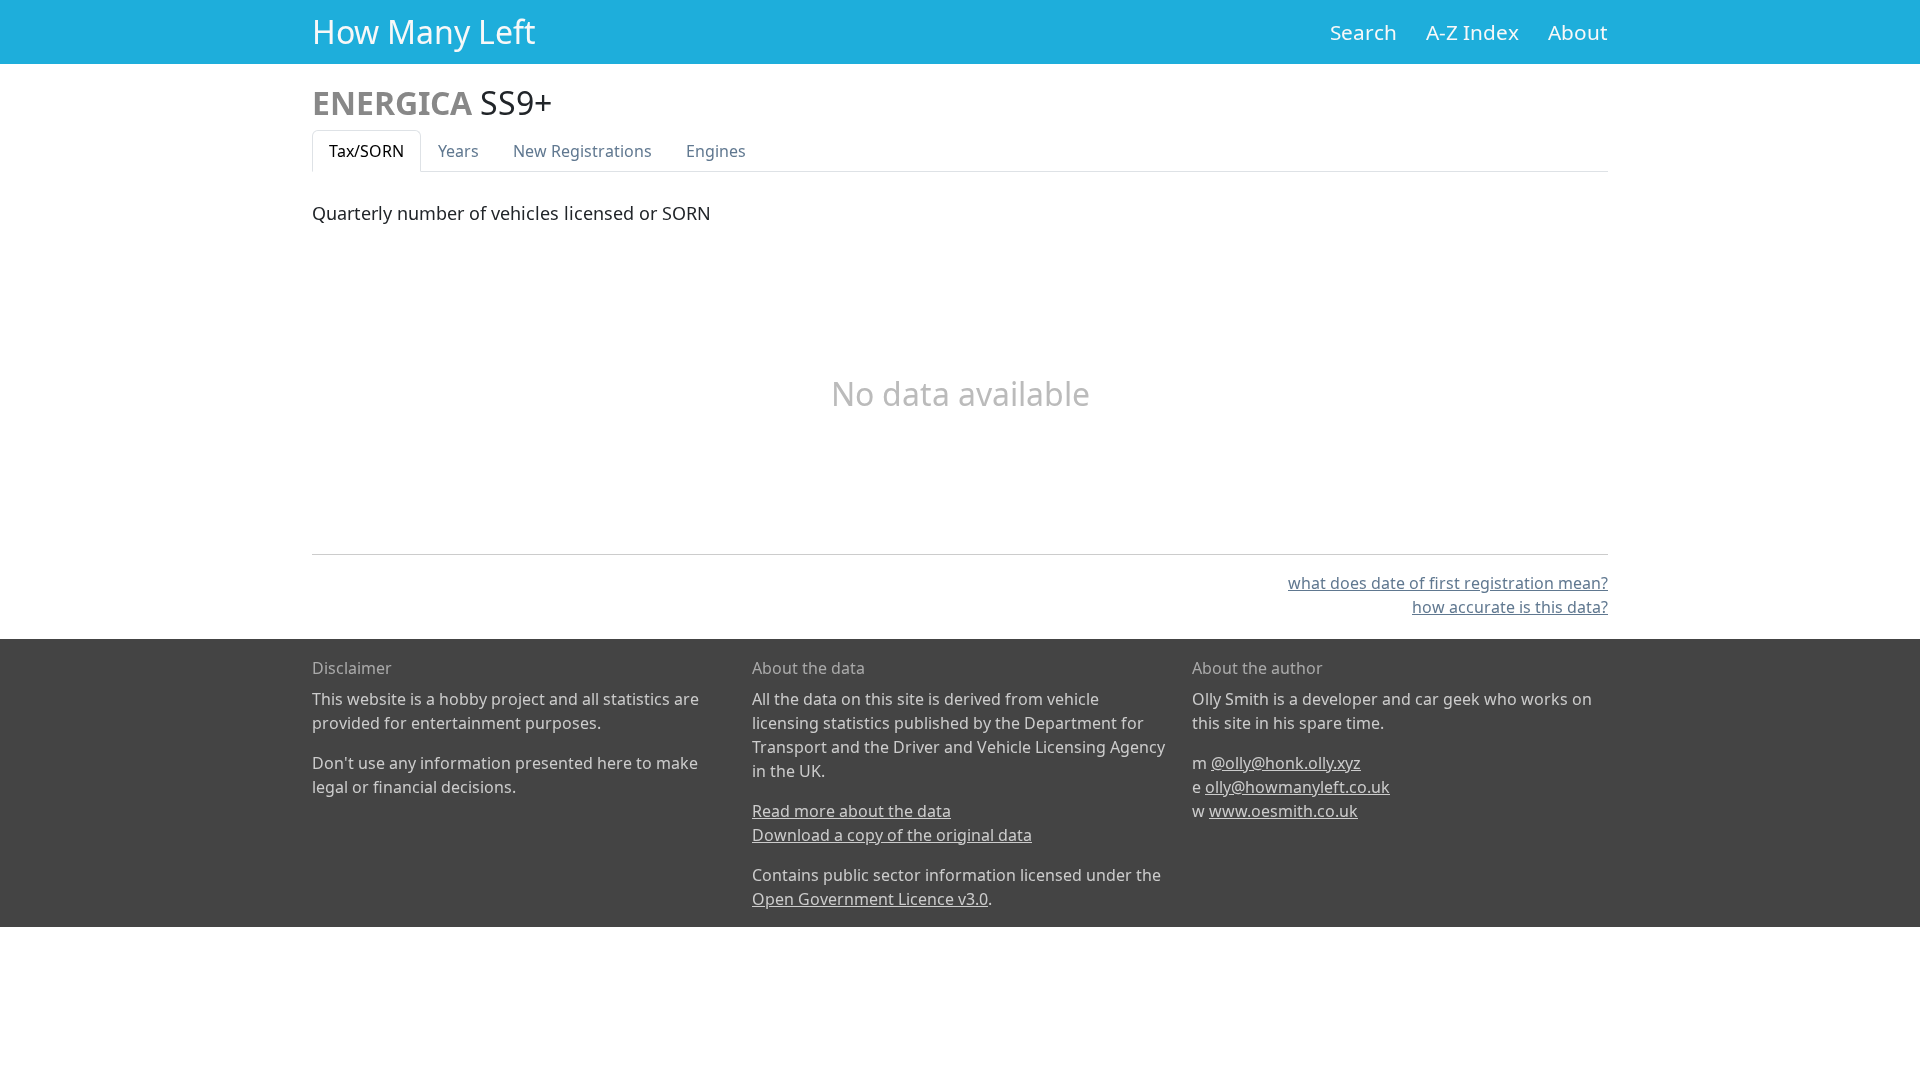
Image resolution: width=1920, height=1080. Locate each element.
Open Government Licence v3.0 (870, 899)
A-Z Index (1472, 32)
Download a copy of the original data (892, 835)
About (1578, 32)
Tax (366, 151)
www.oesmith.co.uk (1283, 811)
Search (1363, 32)
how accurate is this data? (1510, 607)
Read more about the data (851, 811)
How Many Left (424, 31)
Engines (716, 151)
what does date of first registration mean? (1448, 583)
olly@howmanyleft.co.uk (1297, 787)
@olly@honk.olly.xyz (1286, 763)
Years (458, 151)
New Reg (582, 151)
